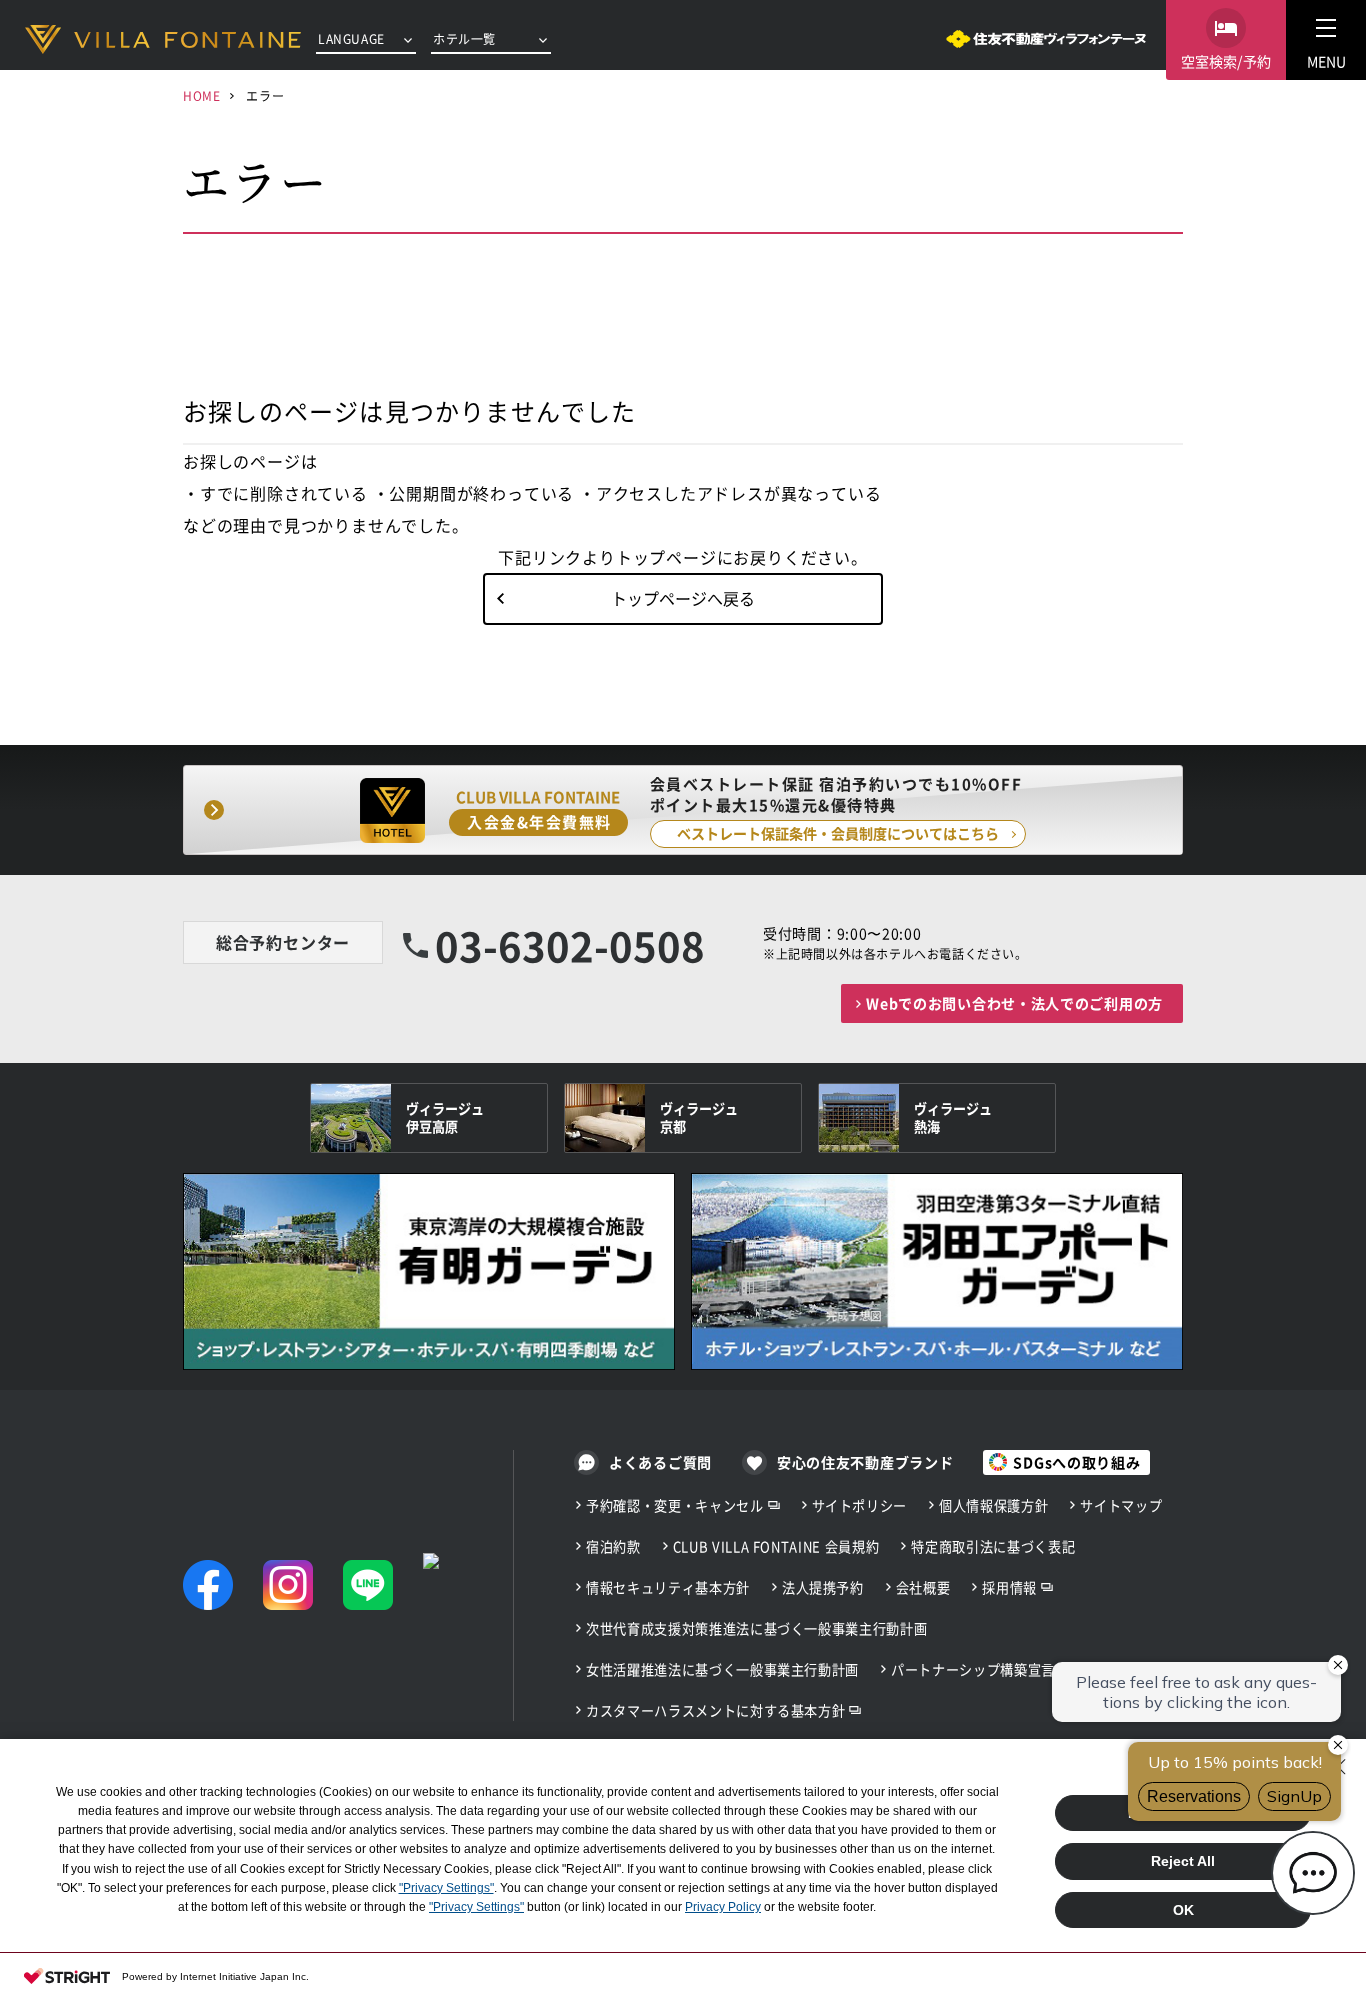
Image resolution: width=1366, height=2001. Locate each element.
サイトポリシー (860, 1505)
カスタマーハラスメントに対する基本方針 (715, 1710)
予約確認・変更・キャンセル (675, 1505)
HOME (201, 95)
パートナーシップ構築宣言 (973, 1669)
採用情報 (1009, 1587)
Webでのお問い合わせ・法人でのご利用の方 (1014, 1003)
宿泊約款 (613, 1546)
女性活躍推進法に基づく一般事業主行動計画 (722, 1669)
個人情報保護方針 (993, 1505)
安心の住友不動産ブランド (865, 1462)
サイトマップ (1121, 1505)
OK (1183, 1910)
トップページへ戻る (683, 598)
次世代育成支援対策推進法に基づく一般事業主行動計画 (756, 1628)
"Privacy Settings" (446, 1888)
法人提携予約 (823, 1587)
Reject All (1183, 1861)
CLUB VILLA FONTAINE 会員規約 (776, 1546)
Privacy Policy (723, 1907)
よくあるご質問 (660, 1462)
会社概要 (923, 1587)
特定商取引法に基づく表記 (993, 1546)
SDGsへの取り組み (1076, 1462)
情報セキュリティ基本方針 (668, 1587)
